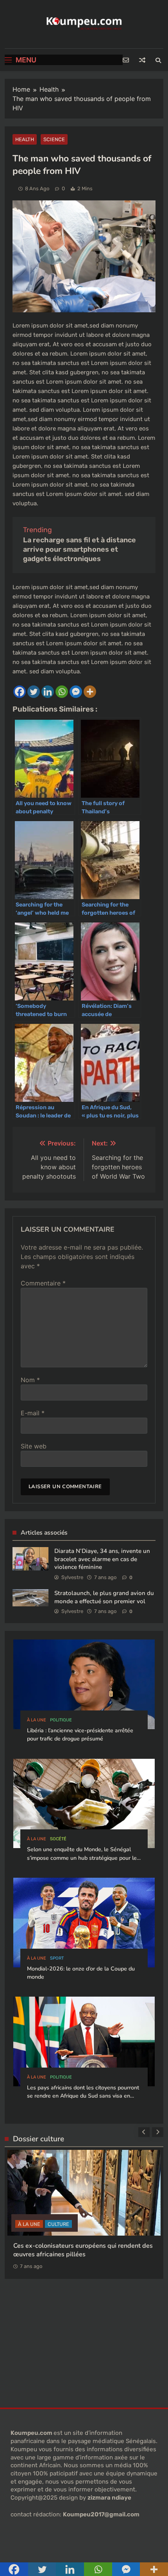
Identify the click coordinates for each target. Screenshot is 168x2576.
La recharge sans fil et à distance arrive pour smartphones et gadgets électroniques (80, 549)
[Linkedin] (48, 692)
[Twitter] (34, 692)
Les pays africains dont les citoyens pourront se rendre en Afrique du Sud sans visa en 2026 (83, 2096)
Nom (30, 1380)
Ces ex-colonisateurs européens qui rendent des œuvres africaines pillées (83, 2250)
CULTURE (58, 2224)
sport (57, 1958)
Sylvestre (72, 1577)
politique (61, 1720)
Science (54, 139)
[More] (90, 692)
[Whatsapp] (62, 692)
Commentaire (43, 1283)
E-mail (33, 1413)
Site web (34, 1446)
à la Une (37, 1720)
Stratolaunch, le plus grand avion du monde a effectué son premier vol (104, 1597)
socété (58, 1839)
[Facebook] (20, 692)
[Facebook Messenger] (76, 692)
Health (25, 139)
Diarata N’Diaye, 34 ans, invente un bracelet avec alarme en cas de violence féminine (102, 1559)
